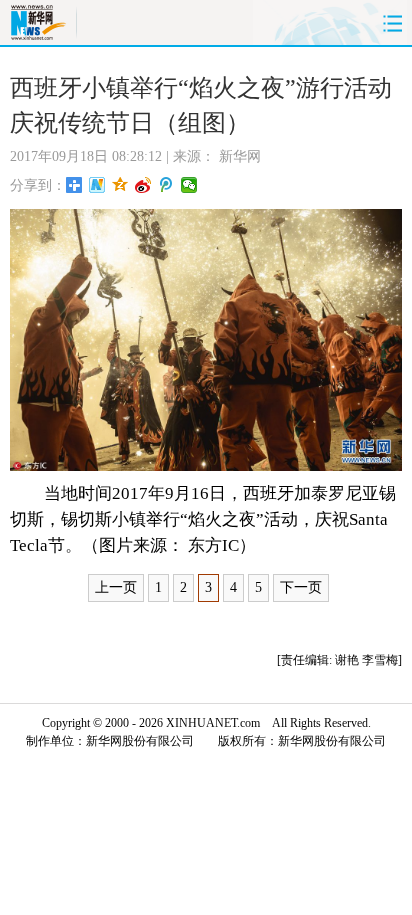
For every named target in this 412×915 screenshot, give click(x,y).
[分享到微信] (189, 185)
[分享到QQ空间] (120, 185)
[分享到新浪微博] (143, 185)
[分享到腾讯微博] (166, 185)
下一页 (301, 587)
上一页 (116, 587)
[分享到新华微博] (97, 185)
